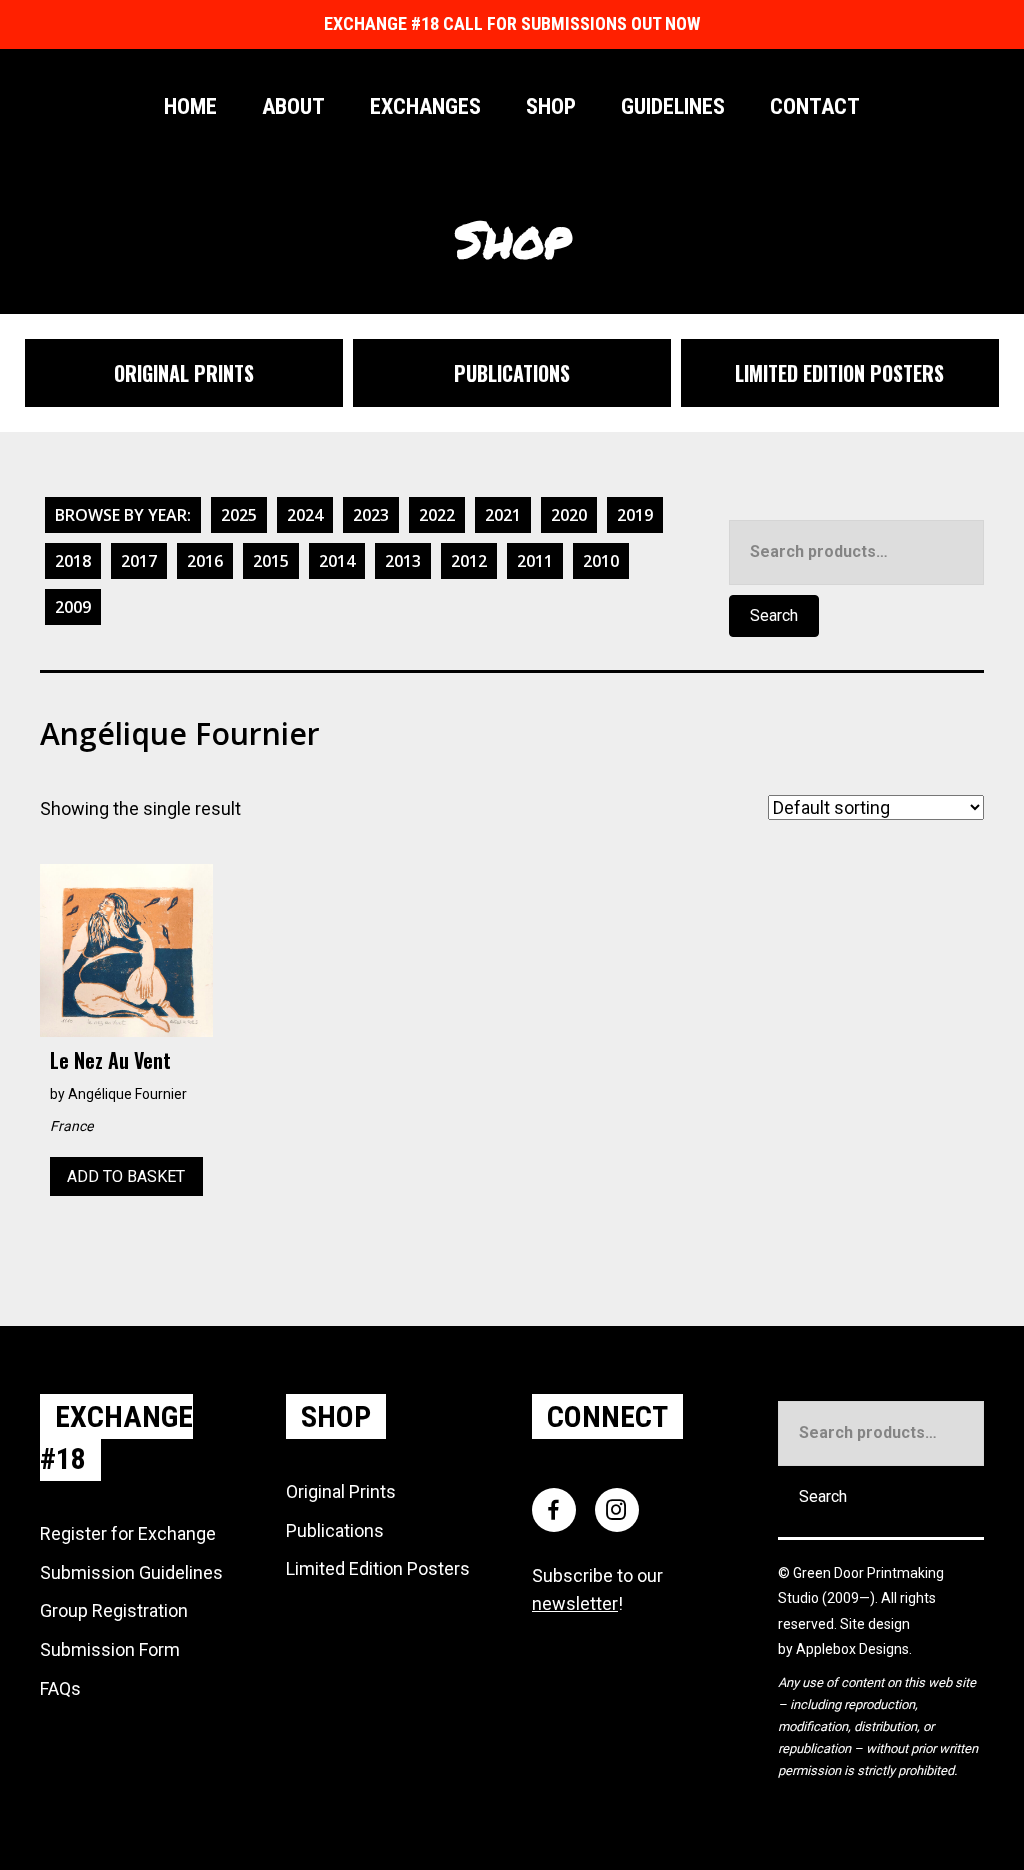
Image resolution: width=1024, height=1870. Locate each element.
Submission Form (110, 1649)
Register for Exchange (128, 1533)
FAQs (60, 1688)
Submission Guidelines (131, 1572)
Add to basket (126, 1176)
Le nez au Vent (110, 1060)
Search (774, 615)
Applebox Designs (852, 1649)
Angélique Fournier (127, 1094)
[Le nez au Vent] (126, 948)
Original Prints (341, 1491)
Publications (335, 1530)
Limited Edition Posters (378, 1568)
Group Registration (114, 1610)
